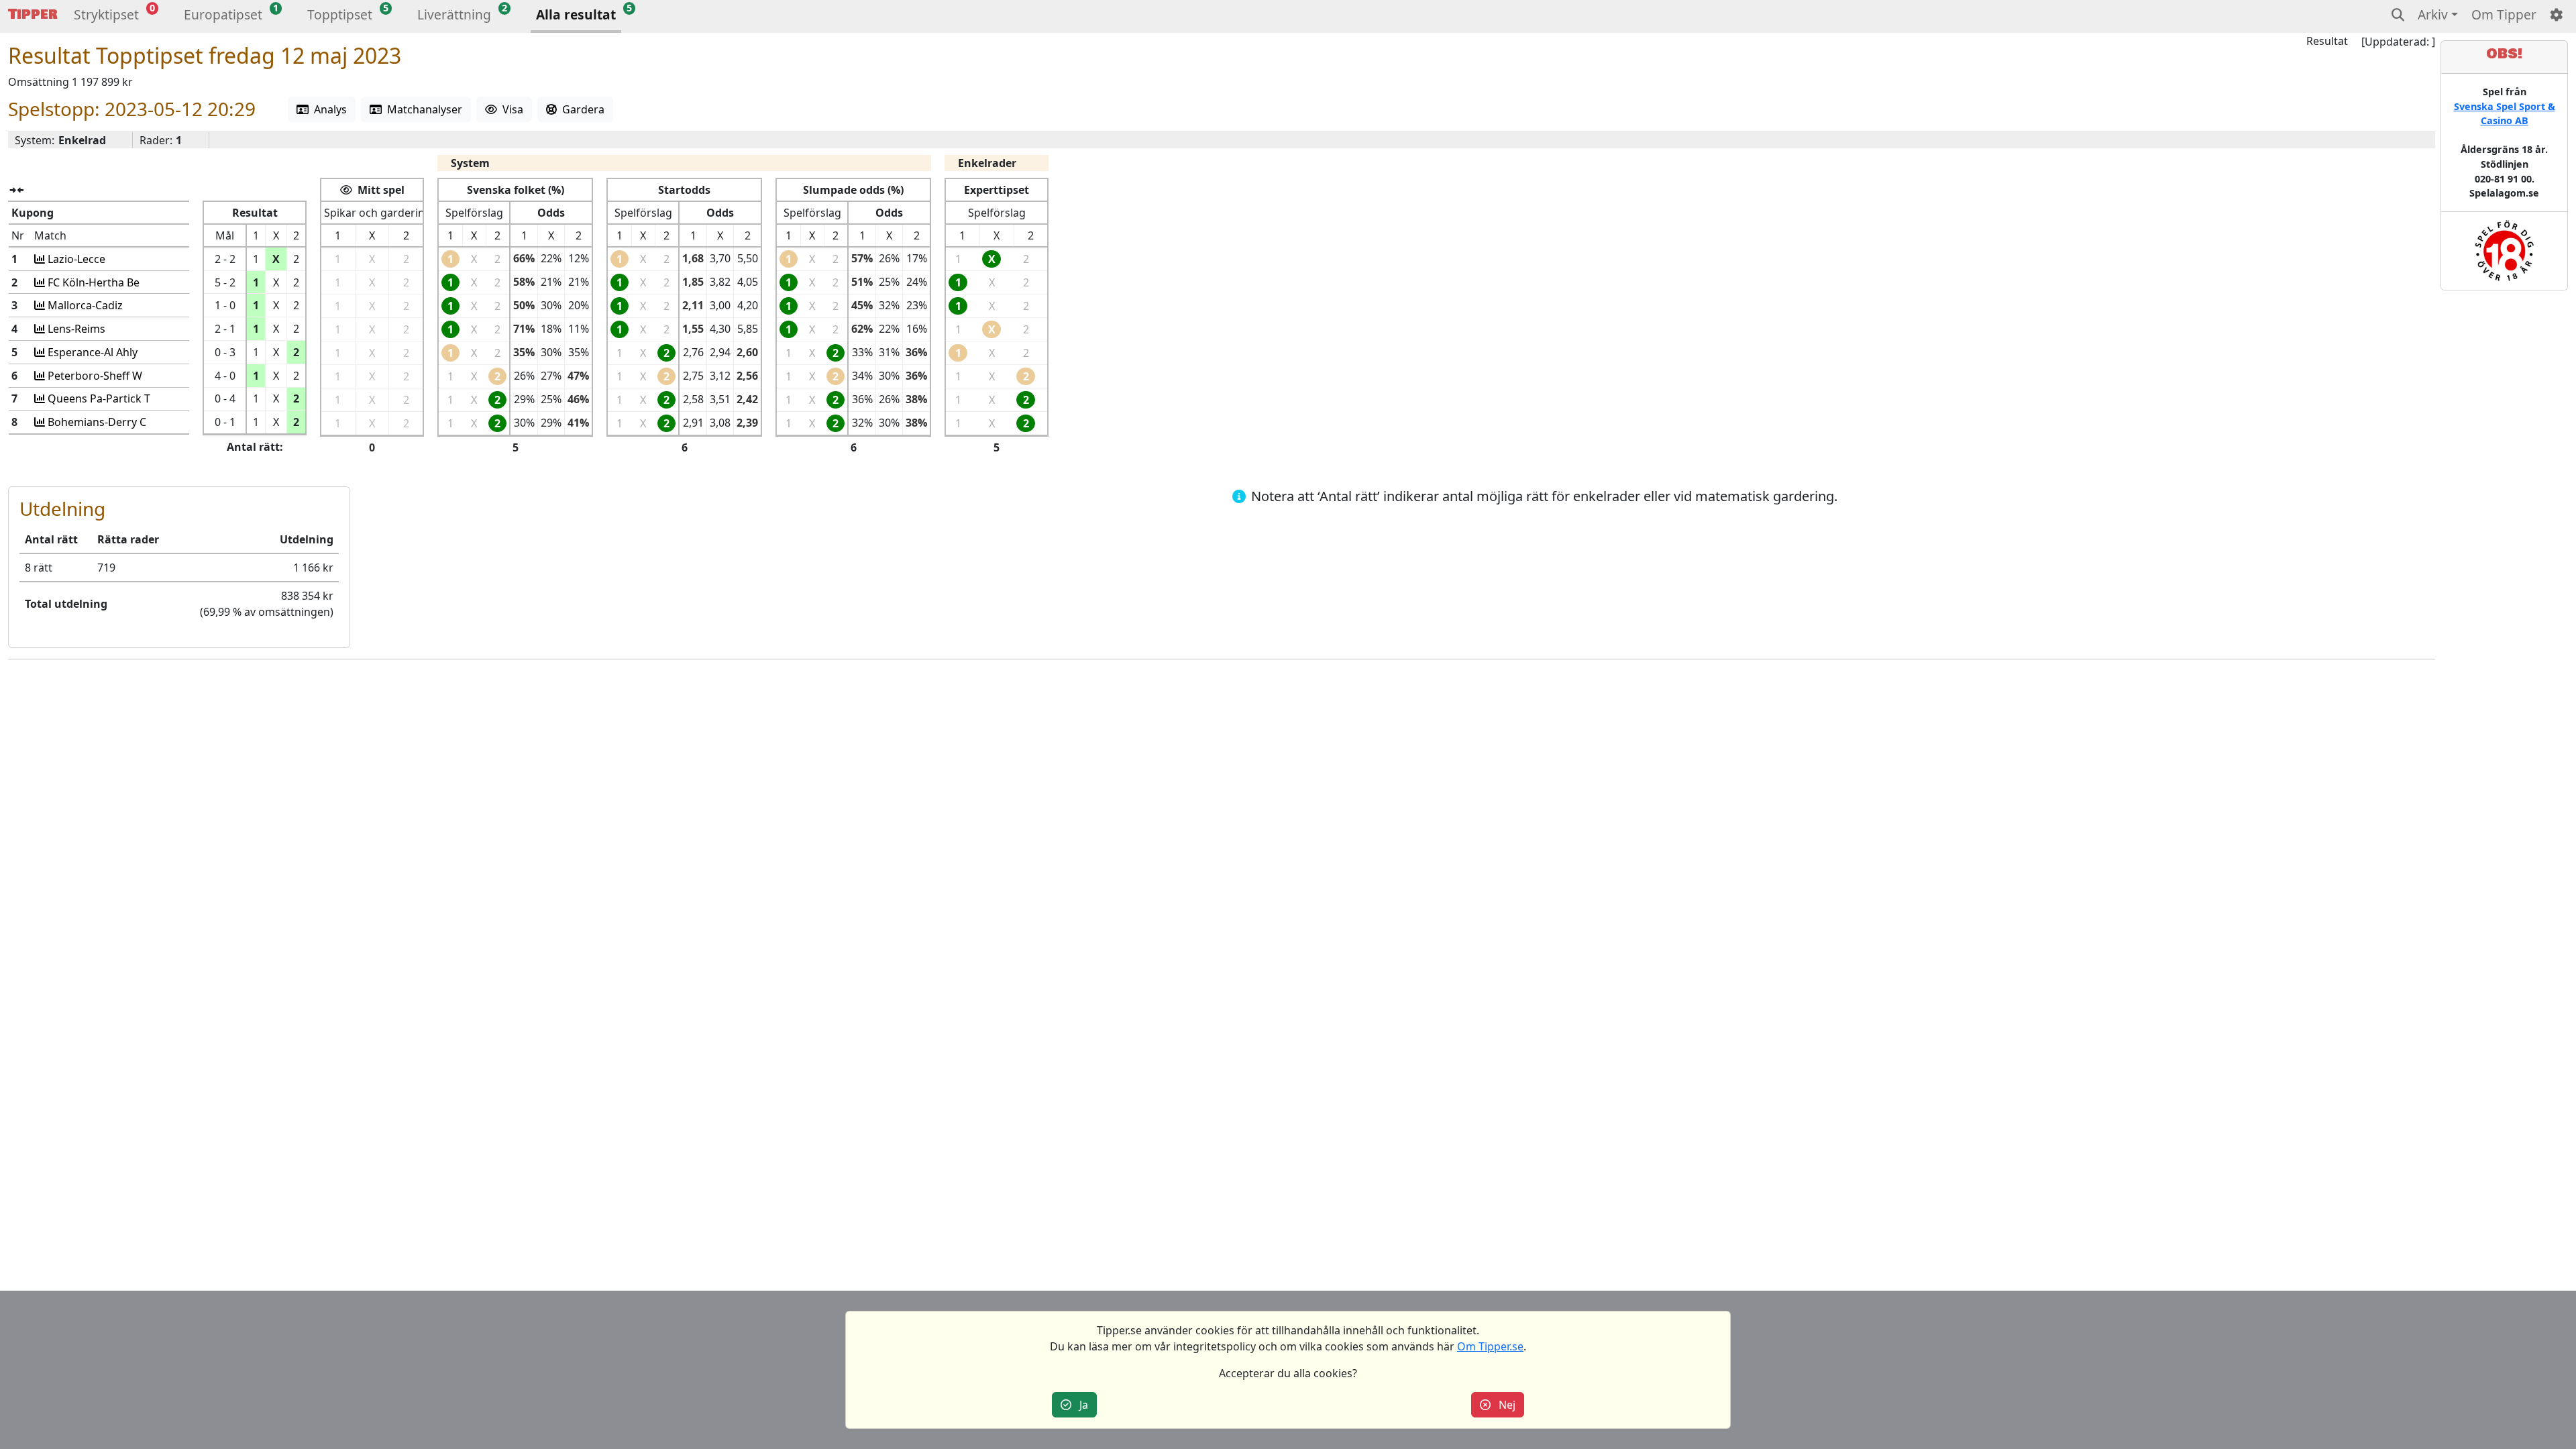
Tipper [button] (33, 14)
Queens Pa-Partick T (98, 398)
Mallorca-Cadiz (84, 305)
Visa (510, 109)
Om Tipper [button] (2504, 14)
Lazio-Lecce (75, 259)
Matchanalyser (422, 109)
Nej (1503, 1405)
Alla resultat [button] (576, 14)
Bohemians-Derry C (96, 422)
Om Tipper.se (1490, 1346)
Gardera (581, 109)
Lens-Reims (75, 329)
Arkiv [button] (2433, 14)
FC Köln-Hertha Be (92, 282)
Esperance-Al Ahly (91, 352)
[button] (106, 16)
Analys (328, 109)
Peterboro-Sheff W (94, 376)
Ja (1080, 1405)
